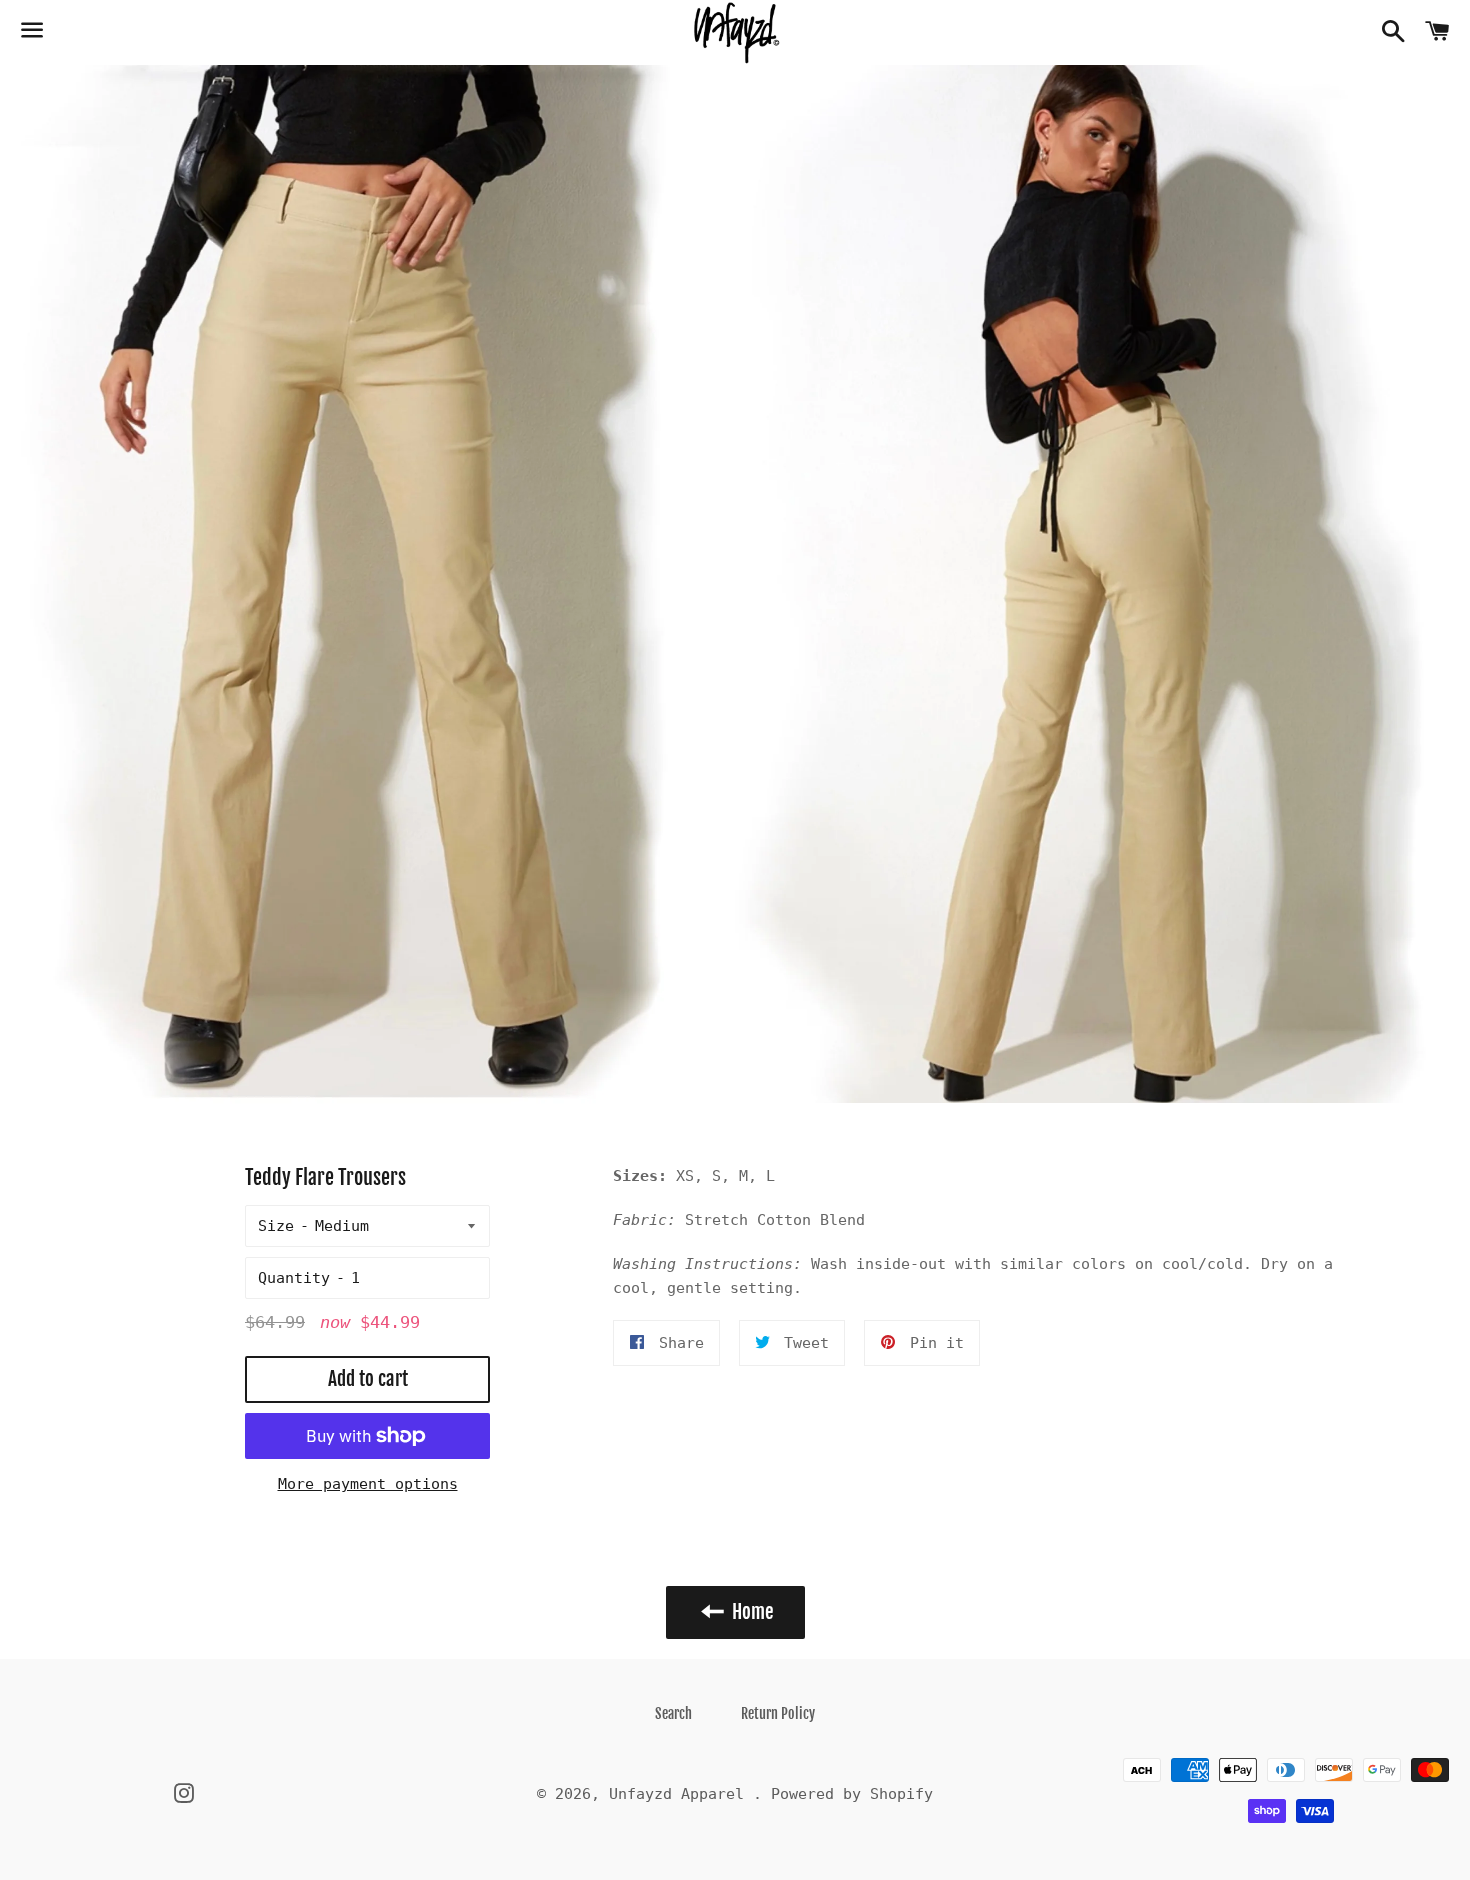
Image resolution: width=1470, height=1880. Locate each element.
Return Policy (778, 1713)
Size (276, 1226)
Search (673, 1713)
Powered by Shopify (852, 1794)
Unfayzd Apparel (681, 1794)
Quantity (294, 1278)
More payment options (368, 1484)
